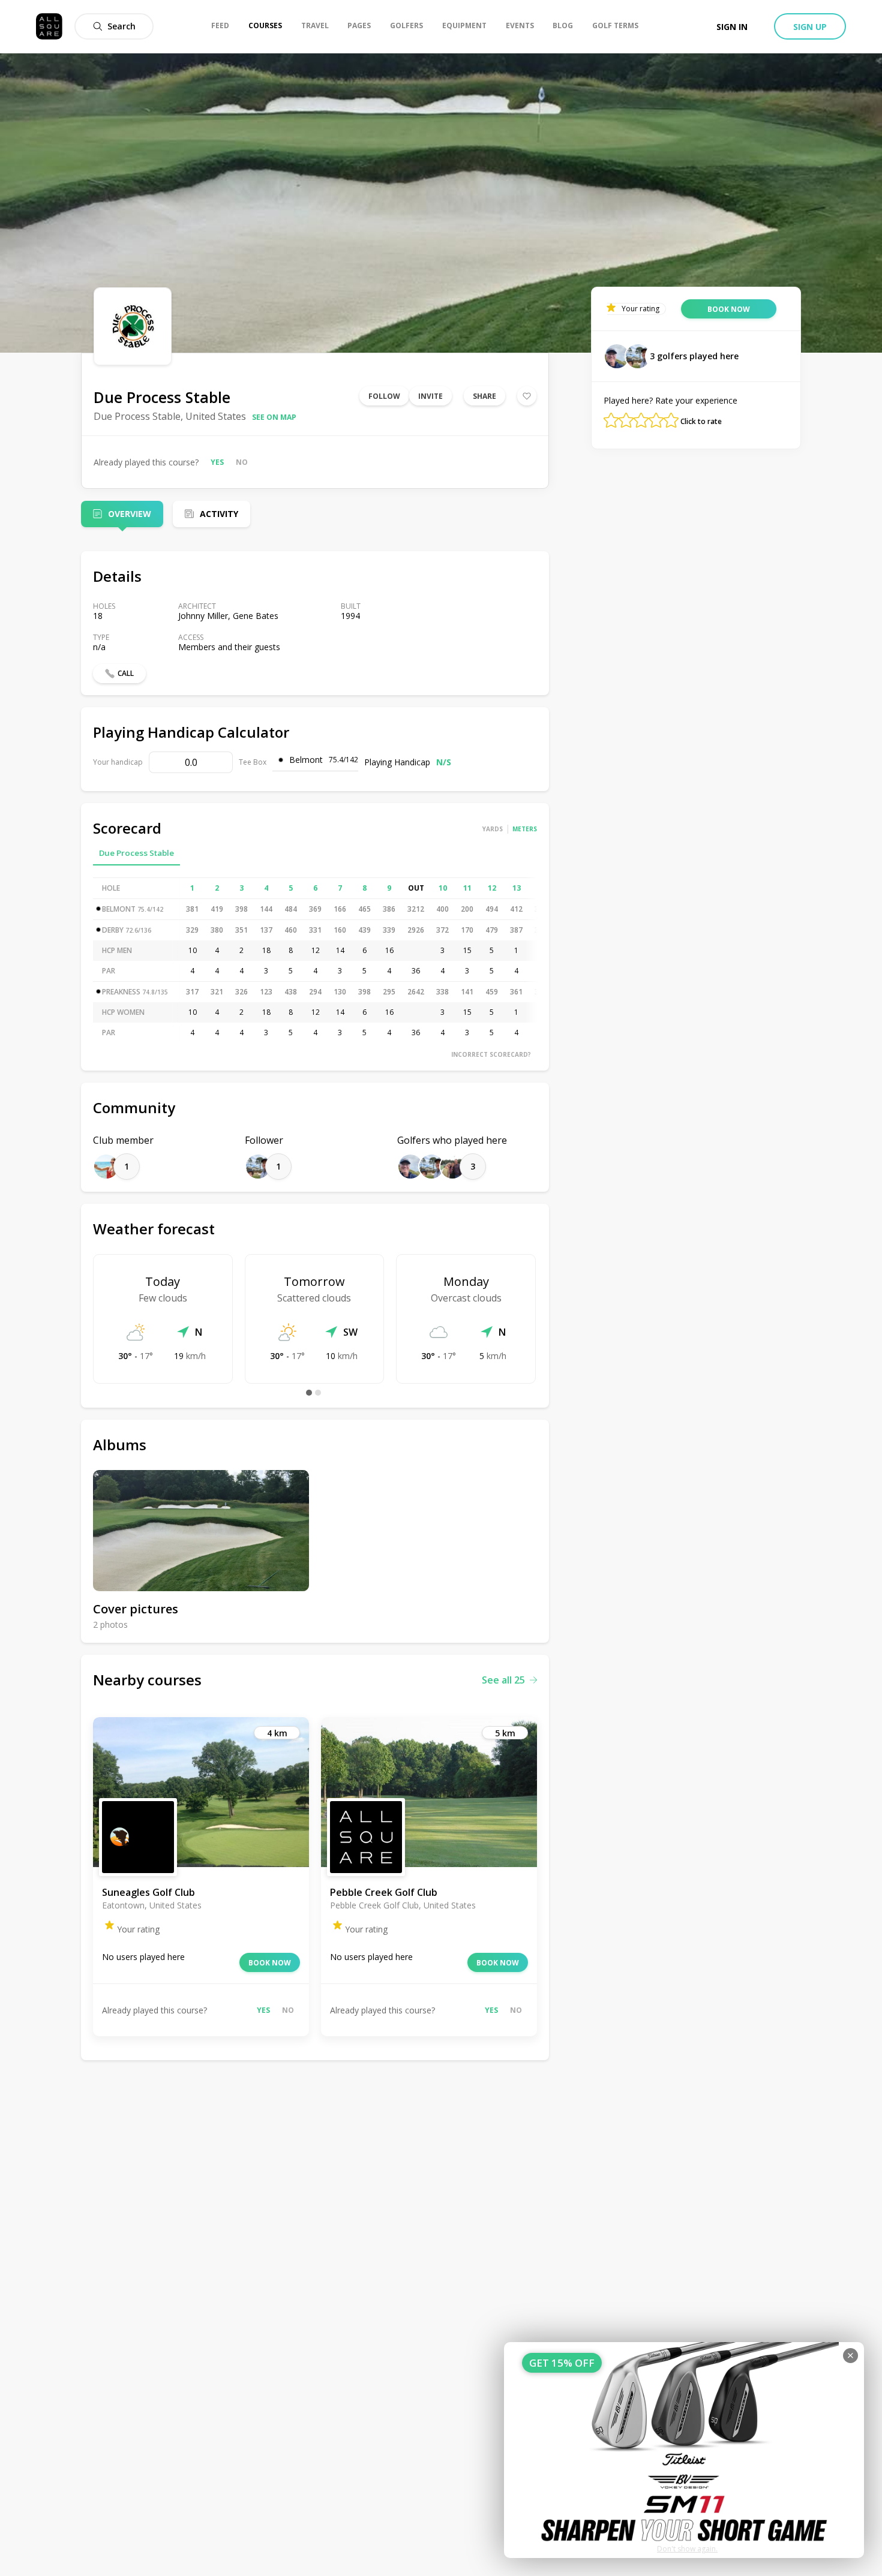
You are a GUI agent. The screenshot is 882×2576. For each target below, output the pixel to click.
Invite (430, 396)
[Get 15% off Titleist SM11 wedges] (684, 2450)
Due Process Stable (136, 853)
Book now (270, 1963)
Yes (217, 462)
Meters (525, 829)
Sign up (810, 27)
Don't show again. (687, 2549)
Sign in (732, 27)
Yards (493, 829)
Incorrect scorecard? (491, 1054)
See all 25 (503, 1680)
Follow (384, 396)
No (242, 462)
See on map (274, 417)
